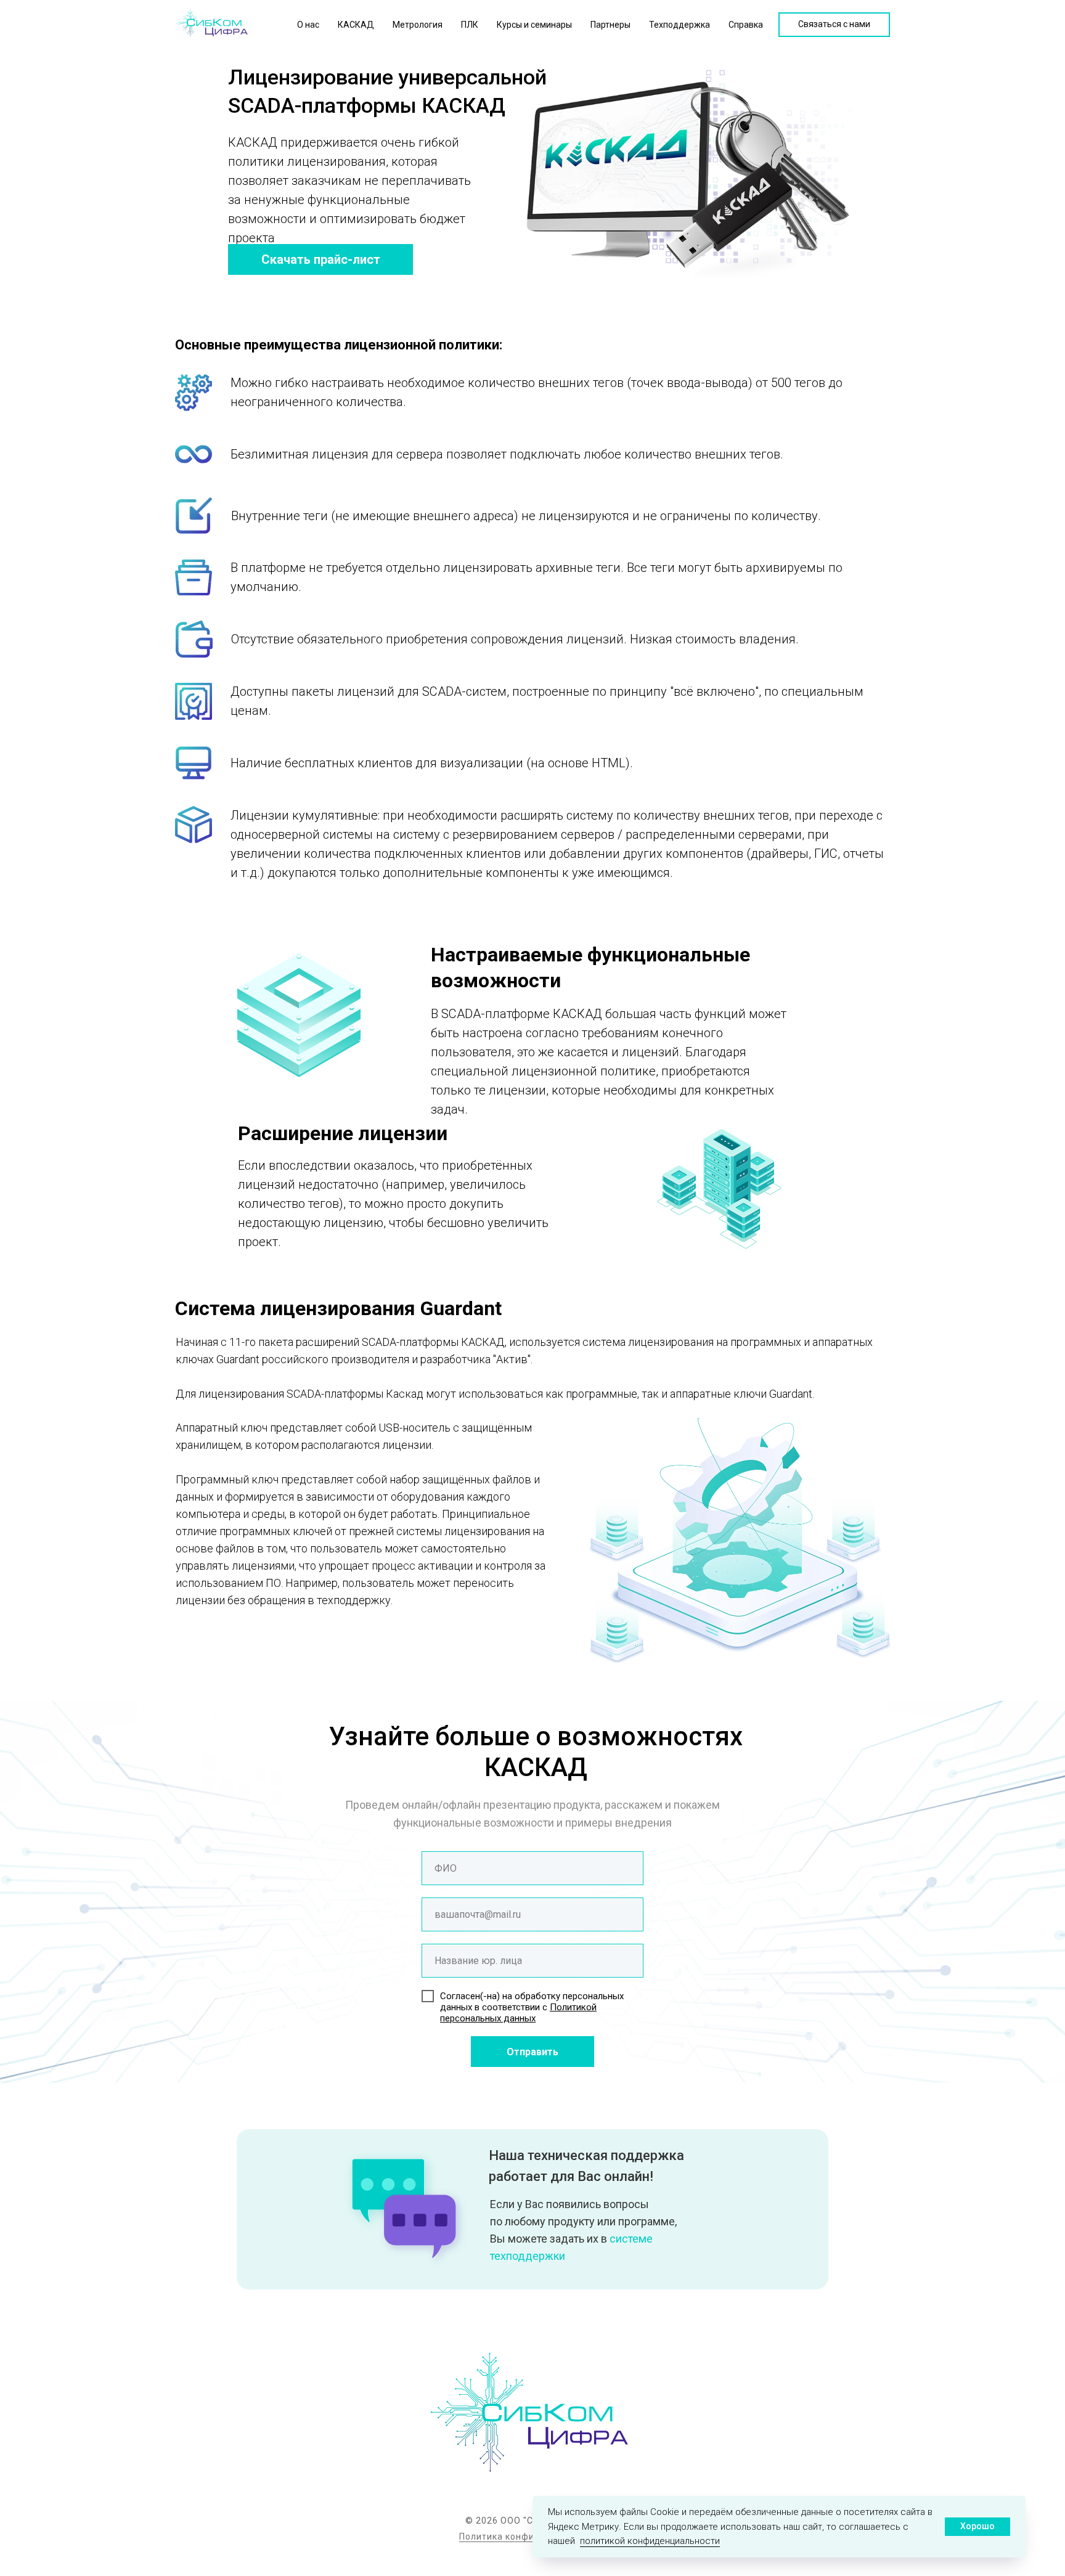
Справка (746, 25)
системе (631, 2239)
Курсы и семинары (534, 25)
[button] (834, 25)
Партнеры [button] (610, 25)
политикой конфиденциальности (650, 2541)
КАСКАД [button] (356, 25)
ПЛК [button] (470, 25)
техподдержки (528, 2256)
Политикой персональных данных (518, 2013)
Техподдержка (679, 25)
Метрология (418, 25)
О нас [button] (308, 25)
